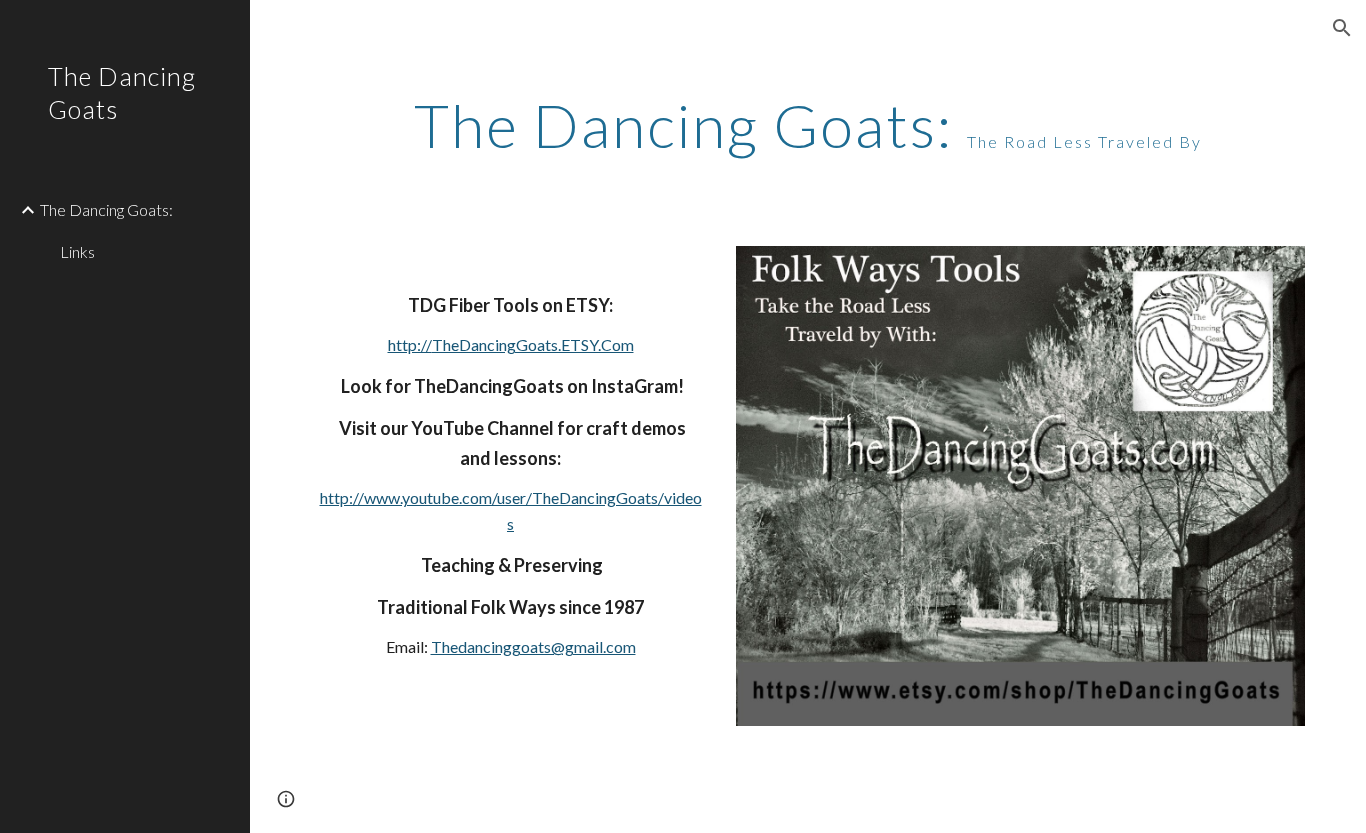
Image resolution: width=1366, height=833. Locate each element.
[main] (808, 125)
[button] (1342, 28)
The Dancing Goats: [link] (106, 209)
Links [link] (77, 251)
